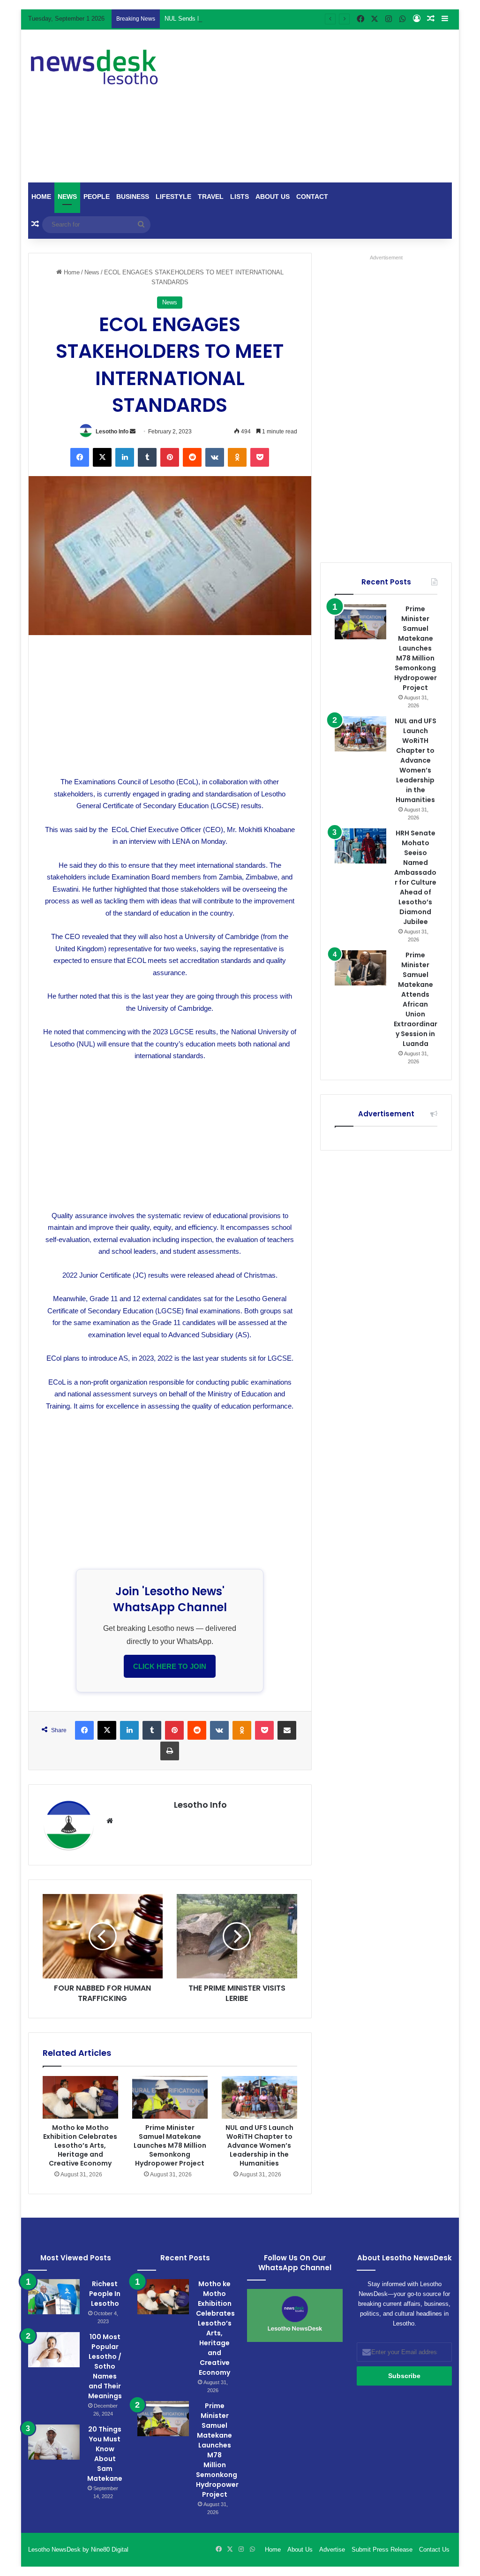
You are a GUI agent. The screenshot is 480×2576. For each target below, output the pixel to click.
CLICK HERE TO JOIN (170, 1666)
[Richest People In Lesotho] (54, 2297)
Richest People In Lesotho (105, 2294)
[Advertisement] (327, 105)
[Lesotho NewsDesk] (94, 67)
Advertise (332, 2549)
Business (133, 197)
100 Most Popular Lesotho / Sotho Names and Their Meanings (105, 2366)
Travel (211, 197)
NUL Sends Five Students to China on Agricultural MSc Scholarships (258, 19)
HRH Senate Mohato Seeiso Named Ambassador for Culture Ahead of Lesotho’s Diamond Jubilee (415, 877)
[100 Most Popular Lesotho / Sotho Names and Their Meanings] (54, 2350)
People (97, 197)
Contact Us (434, 2549)
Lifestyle (173, 197)
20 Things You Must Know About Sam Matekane (105, 2454)
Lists (240, 197)
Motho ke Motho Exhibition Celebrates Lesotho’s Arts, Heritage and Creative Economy (80, 2145)
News (67, 197)
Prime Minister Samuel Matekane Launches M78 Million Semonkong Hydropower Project (170, 2145)
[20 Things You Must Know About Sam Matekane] (54, 2442)
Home (41, 197)
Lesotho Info (112, 432)
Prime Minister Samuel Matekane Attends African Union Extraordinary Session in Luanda (416, 999)
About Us (273, 197)
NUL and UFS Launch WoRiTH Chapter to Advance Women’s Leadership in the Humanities (259, 2145)
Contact (312, 197)
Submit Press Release (382, 2549)
